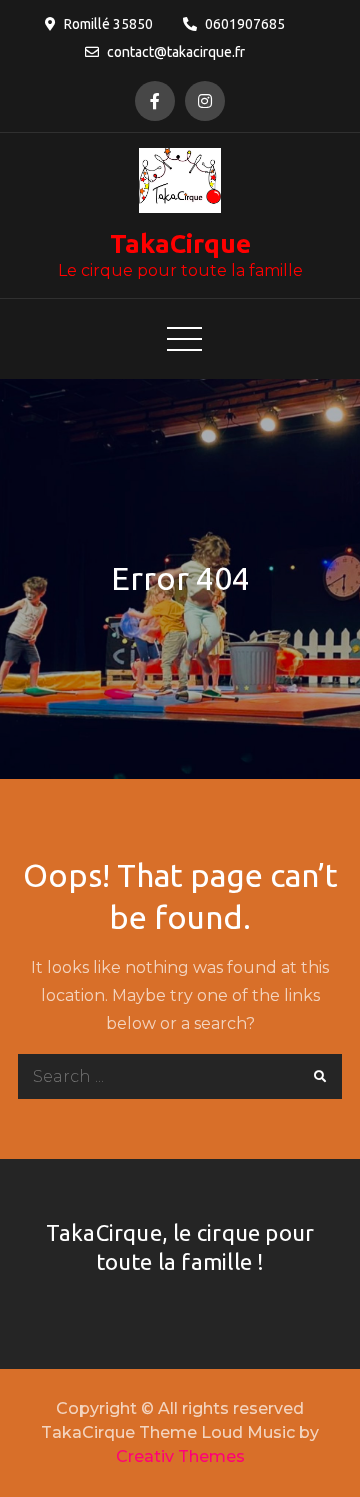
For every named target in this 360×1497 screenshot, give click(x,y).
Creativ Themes (180, 1456)
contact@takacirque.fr (176, 52)
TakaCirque (180, 243)
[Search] (319, 1076)
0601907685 (245, 24)
